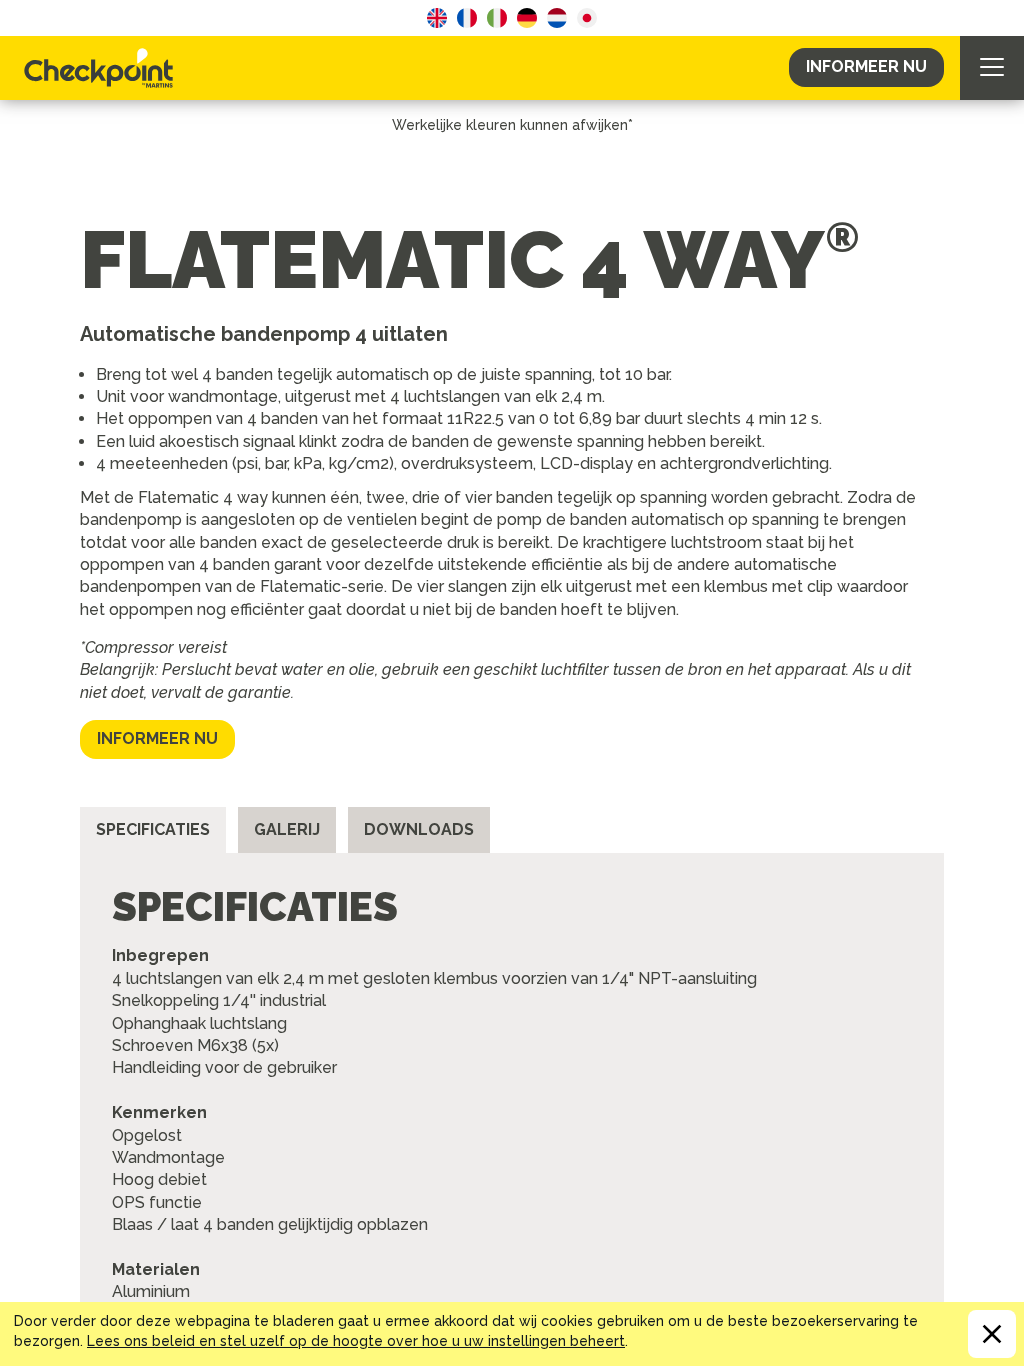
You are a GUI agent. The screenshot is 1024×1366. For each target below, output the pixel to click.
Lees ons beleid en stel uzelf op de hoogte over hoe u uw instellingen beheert (356, 1341)
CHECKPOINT (104, 68)
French (467, 18)
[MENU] (992, 68)
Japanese (587, 18)
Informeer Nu (866, 66)
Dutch (557, 18)
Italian (497, 18)
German (527, 18)
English (437, 18)
